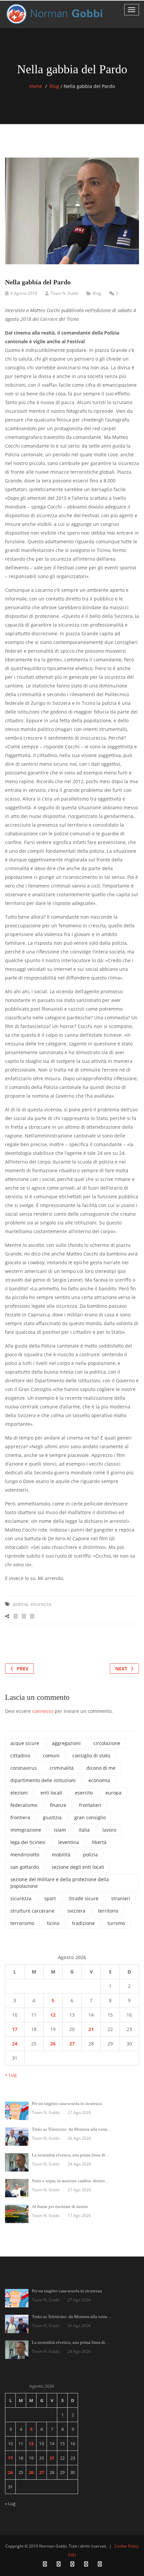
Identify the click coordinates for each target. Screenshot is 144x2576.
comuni (51, 1756)
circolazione (107, 1743)
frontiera (20, 1817)
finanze (58, 1805)
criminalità (62, 1768)
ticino (53, 1923)
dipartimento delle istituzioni (43, 1780)
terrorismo (22, 1923)
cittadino (20, 1756)
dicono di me (101, 1768)
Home (36, 86)
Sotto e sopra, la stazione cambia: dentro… (70, 2181)
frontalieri (90, 1805)
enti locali (51, 1793)
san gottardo (25, 1867)
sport (50, 1898)
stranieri (121, 1898)
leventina (69, 1842)
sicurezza (41, 1604)
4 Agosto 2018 (24, 293)
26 (53, 2044)
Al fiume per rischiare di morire (60, 2206)
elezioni (19, 1793)
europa (114, 1793)
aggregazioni (66, 1743)
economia (99, 1780)
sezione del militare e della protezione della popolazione (60, 1883)
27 (72, 2044)
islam (60, 1830)
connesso (43, 1711)
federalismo (24, 1805)
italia (84, 1830)
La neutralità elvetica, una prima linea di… (71, 2155)
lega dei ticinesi (28, 1842)
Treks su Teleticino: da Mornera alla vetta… (72, 2129)
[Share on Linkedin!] (32, 1616)
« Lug (11, 2075)
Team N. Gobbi (64, 293)
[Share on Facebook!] (16, 1616)
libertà (99, 1842)
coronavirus (24, 1768)
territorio (108, 1911)
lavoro (109, 1830)
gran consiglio (90, 1817)
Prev (23, 1669)
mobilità (61, 1855)
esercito (84, 1793)
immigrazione (26, 1830)
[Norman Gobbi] (55, 14)
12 (53, 2015)
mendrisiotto (25, 1855)
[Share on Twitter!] (24, 1616)
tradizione (83, 1923)
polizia (20, 1604)
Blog (54, 86)
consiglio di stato (91, 1756)
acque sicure (25, 1743)
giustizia (52, 1817)
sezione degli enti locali (78, 1867)
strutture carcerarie (32, 1911)
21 (91, 2029)
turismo (116, 1923)
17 (15, 2029)
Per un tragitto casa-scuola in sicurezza (67, 2103)
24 (15, 2044)
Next (121, 1669)
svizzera (76, 1911)
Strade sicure (84, 1898)
